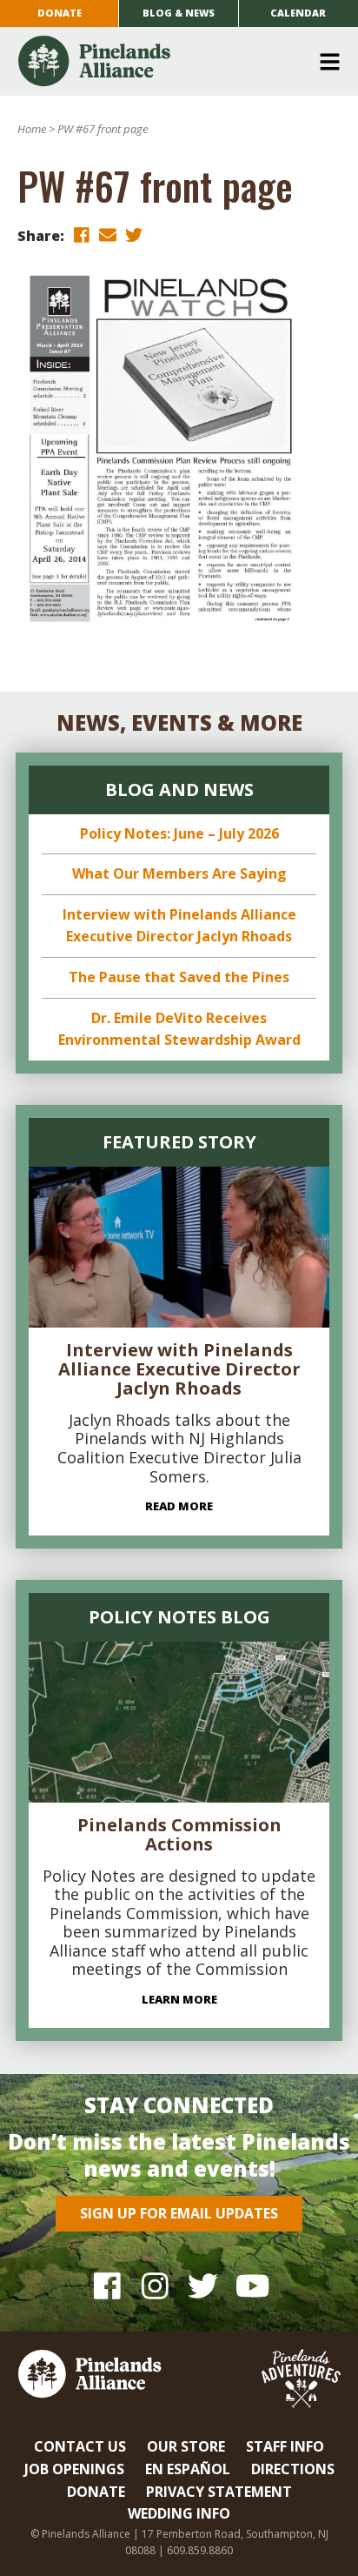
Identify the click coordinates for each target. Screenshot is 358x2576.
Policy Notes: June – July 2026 (179, 833)
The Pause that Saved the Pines (179, 977)
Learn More (179, 1999)
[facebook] (82, 234)
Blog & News (179, 13)
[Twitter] (203, 2286)
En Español (188, 2469)
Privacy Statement (219, 2492)
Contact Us (80, 2446)
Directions (293, 2469)
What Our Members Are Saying (179, 873)
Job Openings (74, 2469)
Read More (179, 1506)
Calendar (298, 13)
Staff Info (285, 2446)
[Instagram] (155, 2286)
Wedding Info (179, 2513)
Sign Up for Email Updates (179, 2213)
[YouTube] (251, 2286)
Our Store (186, 2446)
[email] (108, 234)
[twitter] (134, 234)
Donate (60, 13)
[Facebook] (107, 2286)
